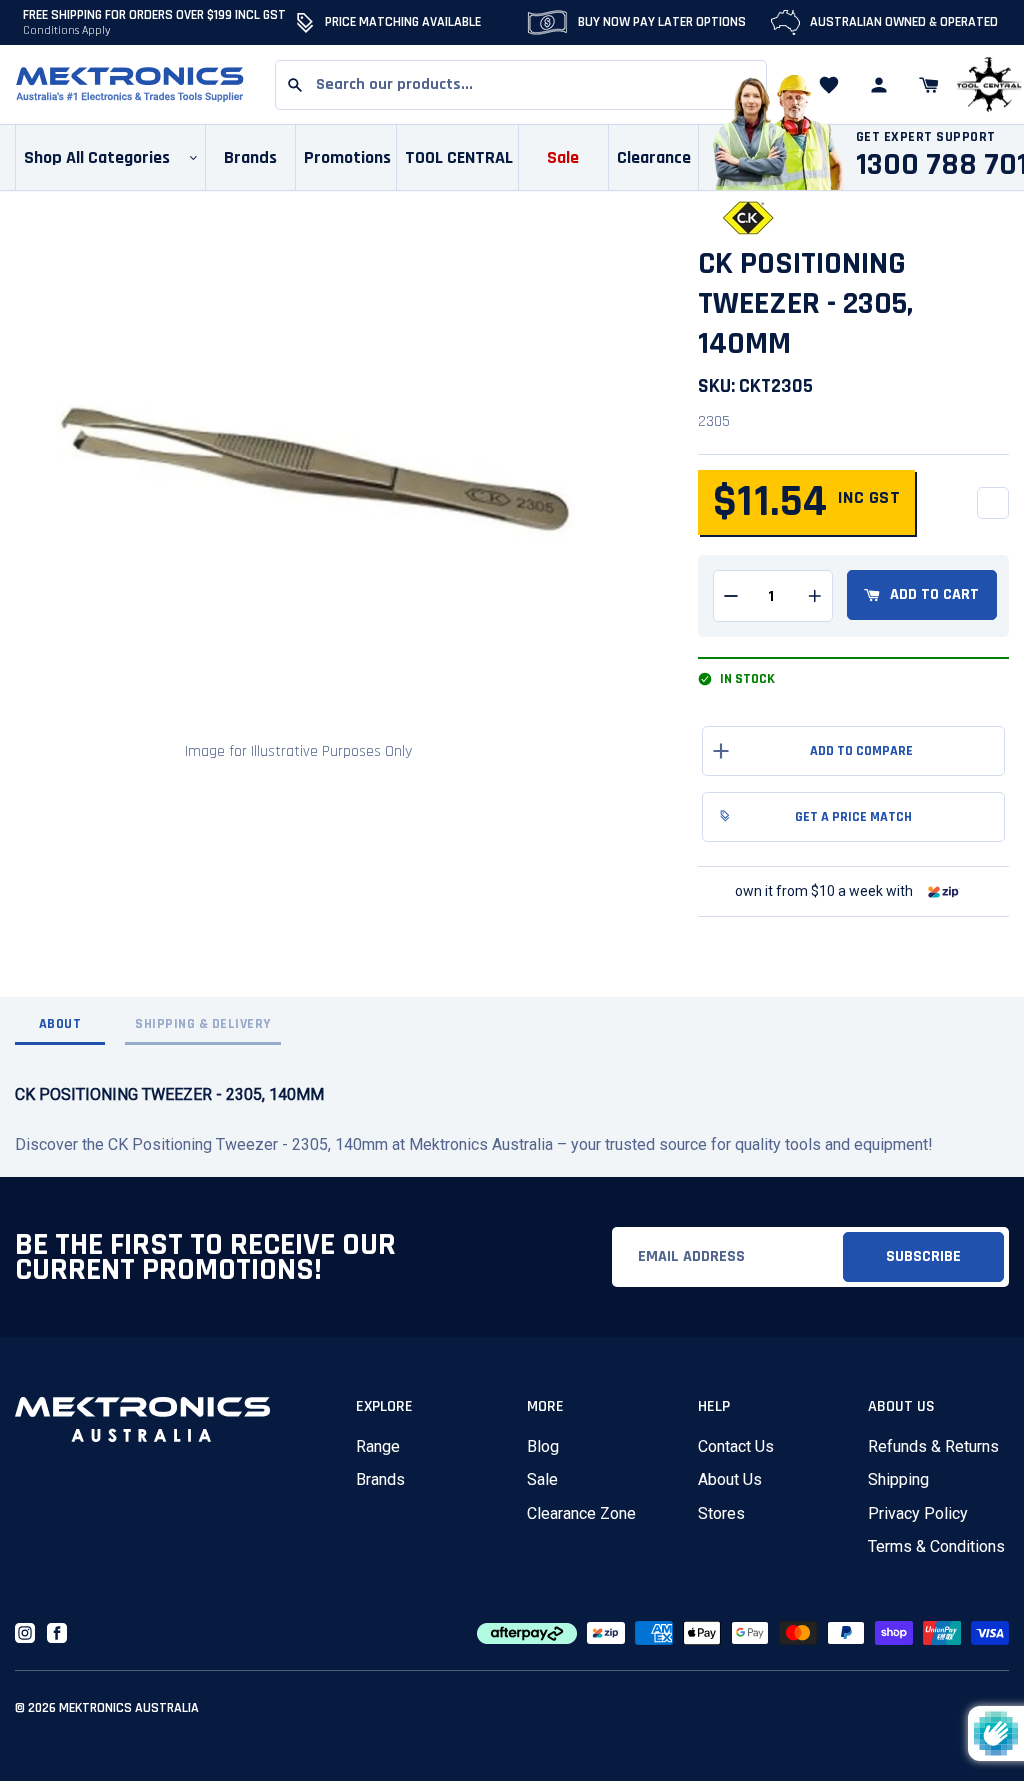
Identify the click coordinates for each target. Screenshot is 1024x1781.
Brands (380, 1479)
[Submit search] (295, 85)
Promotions (347, 157)
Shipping (898, 1479)
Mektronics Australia (129, 1708)
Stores (721, 1513)
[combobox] (521, 85)
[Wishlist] (829, 85)
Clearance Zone (581, 1513)
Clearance (654, 157)
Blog (543, 1446)
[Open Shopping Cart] (929, 85)
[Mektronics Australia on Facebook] (57, 1633)
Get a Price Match (853, 817)
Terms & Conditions (936, 1546)
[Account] (879, 85)
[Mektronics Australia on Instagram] (25, 1633)
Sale (542, 1479)
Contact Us (736, 1446)
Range (378, 1446)
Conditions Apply (67, 30)
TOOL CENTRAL (459, 157)
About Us (730, 1479)
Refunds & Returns (933, 1446)
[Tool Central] (989, 85)
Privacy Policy (918, 1513)
